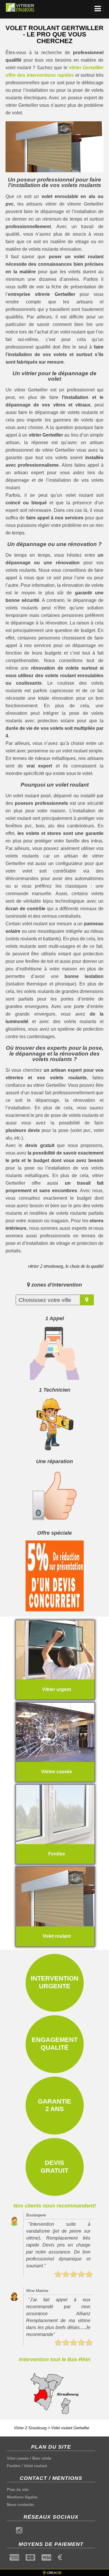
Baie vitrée (42, 2458)
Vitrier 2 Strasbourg (30, 2428)
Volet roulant (35, 2466)
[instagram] (19, 2532)
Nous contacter (20, 2505)
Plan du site (18, 2490)
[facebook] (10, 2532)
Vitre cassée (18, 2458)
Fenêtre (14, 2466)
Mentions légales (22, 2497)
